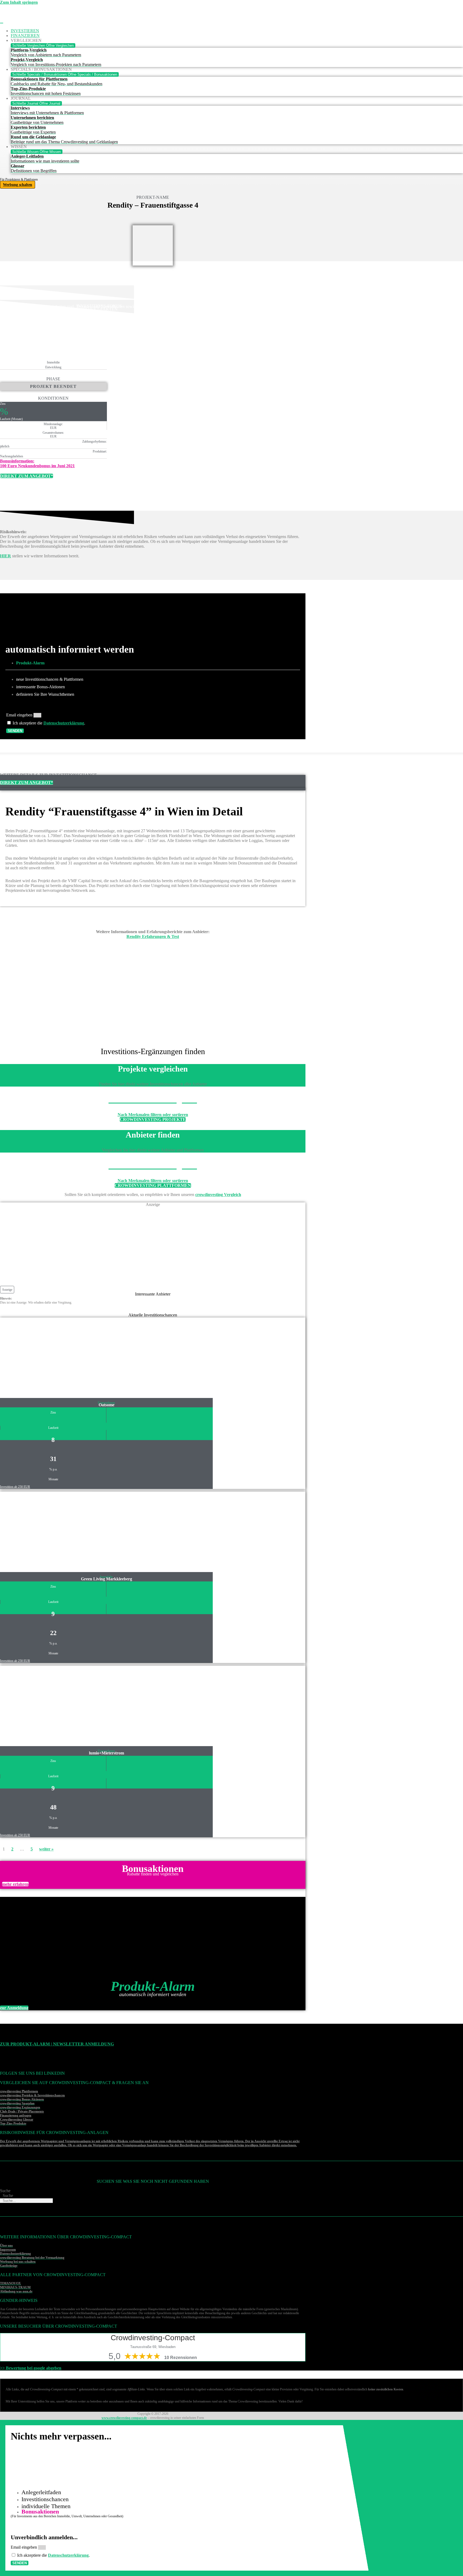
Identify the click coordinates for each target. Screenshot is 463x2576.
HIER (5, 556)
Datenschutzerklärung (64, 723)
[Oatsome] (46, 1358)
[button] (7, 1290)
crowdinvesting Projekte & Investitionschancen (32, 2095)
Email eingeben (20, 715)
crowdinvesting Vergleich (218, 1195)
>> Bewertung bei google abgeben (31, 2368)
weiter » (46, 1849)
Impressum (8, 2250)
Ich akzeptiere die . (49, 723)
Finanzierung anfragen (16, 2115)
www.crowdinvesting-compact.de (124, 2418)
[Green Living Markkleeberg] (46, 1532)
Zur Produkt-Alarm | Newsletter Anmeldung (57, 2044)
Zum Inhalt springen (19, 2)
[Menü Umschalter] (2, 23)
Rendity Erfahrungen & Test (153, 936)
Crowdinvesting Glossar (17, 2119)
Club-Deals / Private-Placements (22, 2111)
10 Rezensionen (181, 2358)
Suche (5, 2191)
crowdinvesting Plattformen (19, 2091)
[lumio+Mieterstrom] (46, 1706)
